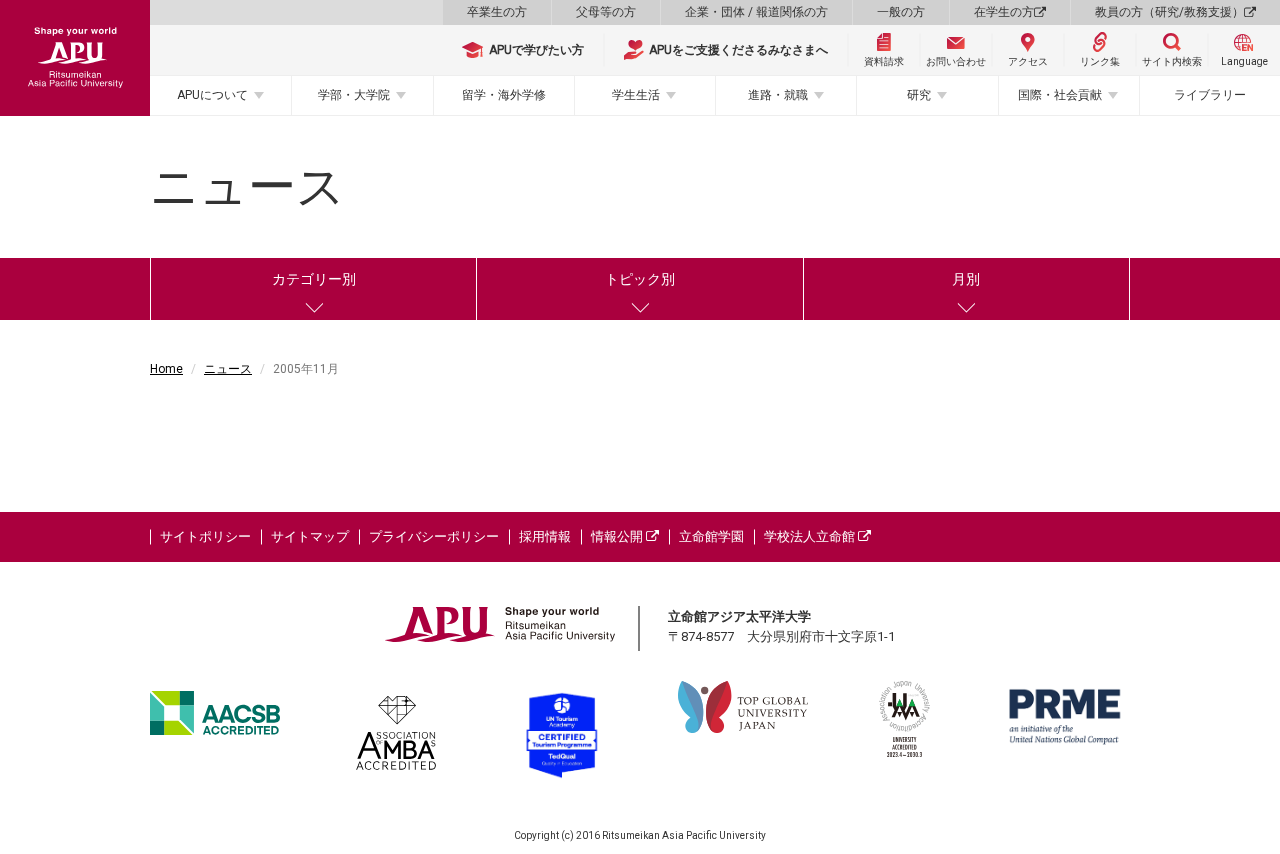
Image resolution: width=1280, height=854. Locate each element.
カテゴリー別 (314, 279)
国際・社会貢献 (1060, 95)
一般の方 (901, 12)
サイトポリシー (205, 536)
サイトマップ (310, 536)
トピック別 (640, 279)
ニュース (228, 369)
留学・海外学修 (504, 95)
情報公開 (618, 536)
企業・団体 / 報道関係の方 (756, 12)
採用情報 (545, 536)
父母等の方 (606, 12)
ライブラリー (1210, 95)
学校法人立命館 (811, 536)
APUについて (212, 95)
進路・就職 (778, 95)
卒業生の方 (497, 12)
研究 (919, 95)
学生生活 (636, 95)
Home (166, 369)
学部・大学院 (354, 95)
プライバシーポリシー (434, 536)
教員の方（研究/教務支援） (1169, 12)
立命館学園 (711, 536)
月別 (966, 279)
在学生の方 (1004, 12)
